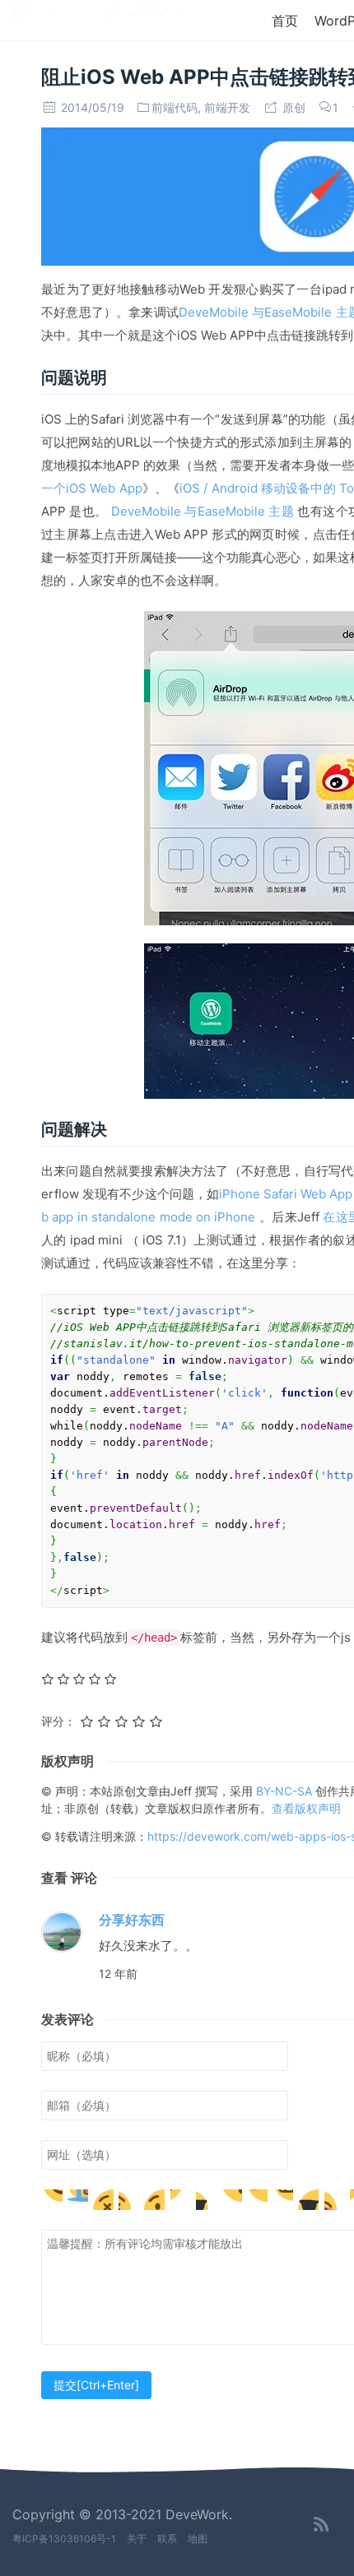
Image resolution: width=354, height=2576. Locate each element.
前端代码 (175, 107)
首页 (285, 21)
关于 (137, 2539)
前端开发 (227, 107)
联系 (167, 2539)
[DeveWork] (97, 19)
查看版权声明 (306, 1808)
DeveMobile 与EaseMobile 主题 (203, 511)
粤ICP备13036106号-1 (64, 2539)
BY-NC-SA (286, 1791)
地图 (198, 2539)
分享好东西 (132, 1920)
